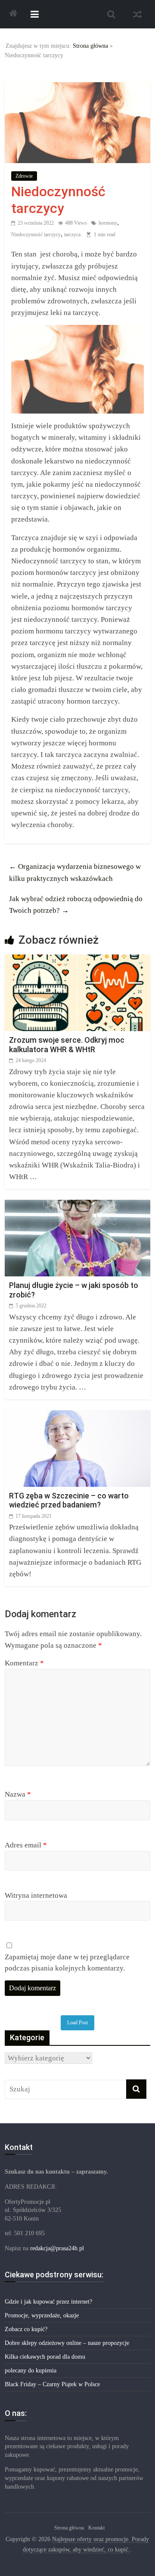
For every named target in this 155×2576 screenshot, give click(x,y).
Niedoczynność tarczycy (36, 235)
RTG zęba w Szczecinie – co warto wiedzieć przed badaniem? (69, 1500)
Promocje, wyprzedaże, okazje (42, 2315)
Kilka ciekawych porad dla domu (45, 2357)
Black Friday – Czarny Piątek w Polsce (52, 2384)
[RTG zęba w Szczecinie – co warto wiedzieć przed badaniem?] (77, 1416)
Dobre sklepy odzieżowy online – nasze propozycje (67, 2343)
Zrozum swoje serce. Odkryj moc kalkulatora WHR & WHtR (67, 1045)
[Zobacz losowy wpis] (137, 14)
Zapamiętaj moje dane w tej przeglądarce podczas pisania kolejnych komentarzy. (67, 1963)
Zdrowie (24, 176)
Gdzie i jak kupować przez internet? (48, 2302)
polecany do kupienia (31, 2371)
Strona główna (90, 46)
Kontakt (96, 2528)
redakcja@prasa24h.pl (57, 2248)
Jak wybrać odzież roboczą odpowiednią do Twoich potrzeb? (76, 905)
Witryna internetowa (36, 1895)
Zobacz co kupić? (26, 2329)
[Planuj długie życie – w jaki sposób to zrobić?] (77, 1206)
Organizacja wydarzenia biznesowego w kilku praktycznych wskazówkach (75, 872)
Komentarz (24, 1663)
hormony (108, 223)
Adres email (26, 1845)
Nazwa (18, 1794)
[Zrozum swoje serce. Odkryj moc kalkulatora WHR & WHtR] (77, 960)
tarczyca (72, 235)
